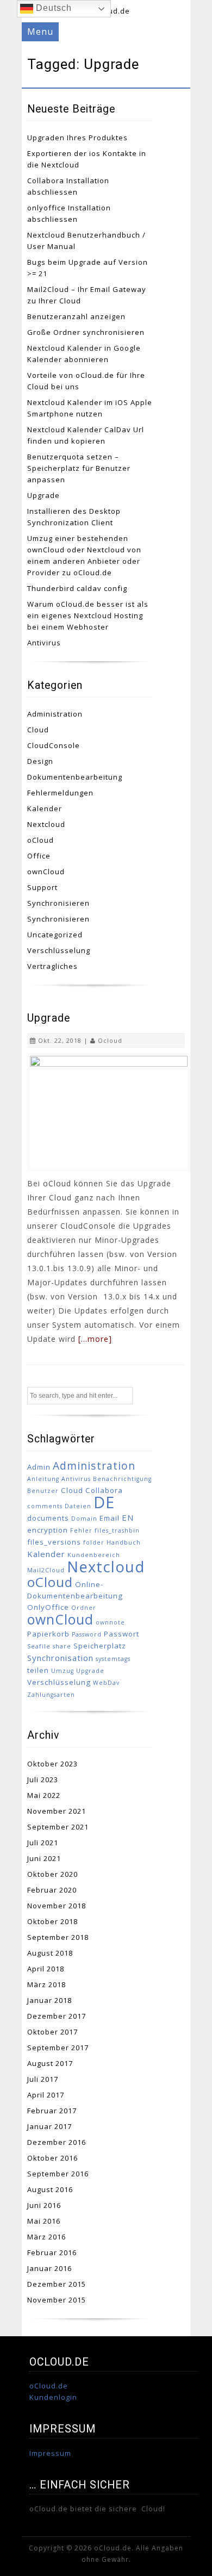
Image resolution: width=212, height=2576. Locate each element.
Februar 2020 (52, 1890)
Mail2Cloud (46, 1570)
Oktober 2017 (52, 2032)
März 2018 (46, 1984)
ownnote (110, 1622)
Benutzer (43, 1491)
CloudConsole (54, 745)
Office (39, 856)
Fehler (81, 1530)
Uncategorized (55, 935)
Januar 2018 (49, 2000)
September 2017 (58, 2048)
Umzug (63, 1671)
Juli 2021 (43, 1843)
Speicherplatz (100, 1646)
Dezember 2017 (57, 2016)
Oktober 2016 (52, 2158)
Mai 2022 (44, 1795)
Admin (39, 1467)
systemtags (113, 1659)
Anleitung (43, 1479)
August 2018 (50, 1953)
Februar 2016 (52, 2253)
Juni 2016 (44, 2205)
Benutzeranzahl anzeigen (76, 316)
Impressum (50, 2453)
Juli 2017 (43, 2079)
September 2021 (58, 1827)
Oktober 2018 (52, 1921)
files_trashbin (117, 1530)
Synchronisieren (58, 903)
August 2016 (50, 2189)
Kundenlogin (53, 2397)
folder (94, 1542)
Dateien (78, 1506)
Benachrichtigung (122, 1479)
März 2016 (46, 2237)
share (62, 1646)
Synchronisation (60, 1658)
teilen (38, 1670)
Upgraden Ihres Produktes (77, 138)
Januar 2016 (49, 2268)
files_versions (54, 1542)
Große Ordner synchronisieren (86, 332)
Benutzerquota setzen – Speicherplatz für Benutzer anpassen (79, 468)
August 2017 (50, 2063)
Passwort (121, 1634)
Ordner (84, 1608)
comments (45, 1506)
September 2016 (58, 2174)
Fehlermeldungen (60, 793)
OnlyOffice (48, 1607)
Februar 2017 (52, 2111)
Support (42, 887)
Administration (55, 714)
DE (104, 1502)
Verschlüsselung (59, 950)
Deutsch (52, 8)
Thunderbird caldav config (77, 588)
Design (40, 761)
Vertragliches (52, 966)
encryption (48, 1530)
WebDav (106, 1683)
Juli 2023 (43, 1779)
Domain (84, 1519)
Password (87, 1634)
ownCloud (46, 872)
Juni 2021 (44, 1858)
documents (48, 1518)
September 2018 (58, 1937)
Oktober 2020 (52, 1874)
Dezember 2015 (57, 2284)
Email (110, 1518)
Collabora (104, 1490)
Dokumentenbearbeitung (75, 777)
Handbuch (124, 1542)
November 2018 (57, 1906)
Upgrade (43, 495)
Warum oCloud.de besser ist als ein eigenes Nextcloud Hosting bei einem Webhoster (88, 615)
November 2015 (57, 2300)
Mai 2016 (44, 2221)
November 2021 (57, 1811)
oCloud (40, 840)
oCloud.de (49, 2386)
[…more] (95, 1339)
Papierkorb (48, 1634)
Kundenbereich (94, 1555)
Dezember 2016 (57, 2142)
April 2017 (46, 2095)
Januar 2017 (49, 2126)
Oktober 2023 (52, 1764)
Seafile (39, 1646)
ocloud (110, 1040)
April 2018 (46, 1969)
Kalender (45, 808)
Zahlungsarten (51, 1695)
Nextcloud (46, 824)
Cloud (38, 730)
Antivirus (44, 643)
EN (128, 1517)
